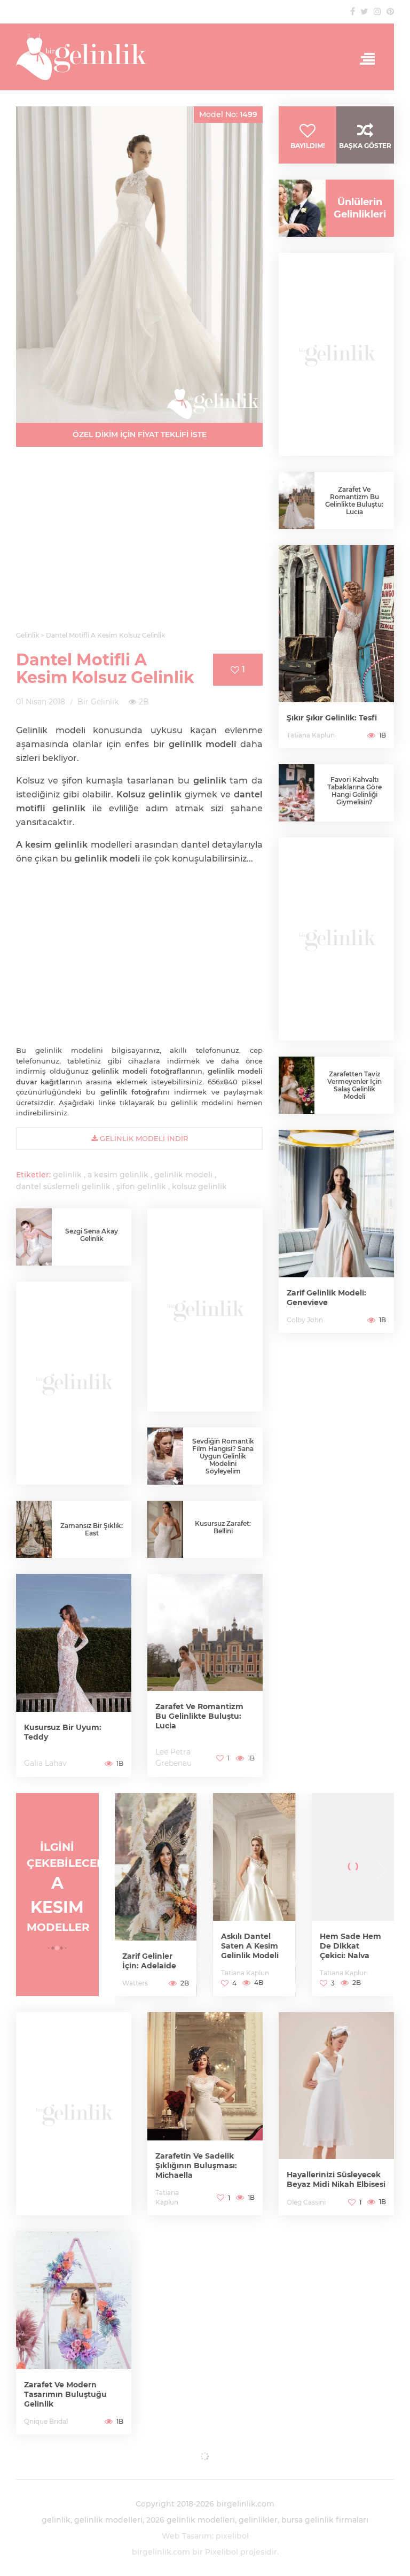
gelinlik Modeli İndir (143, 1138)
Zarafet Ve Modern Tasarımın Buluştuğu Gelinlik (65, 2394)
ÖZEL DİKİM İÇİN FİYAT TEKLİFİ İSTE (140, 434)
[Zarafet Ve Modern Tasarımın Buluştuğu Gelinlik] (74, 2333)
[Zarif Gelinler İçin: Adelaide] (156, 1895)
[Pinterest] (390, 11)
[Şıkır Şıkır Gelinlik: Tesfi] (336, 647)
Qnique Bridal (46, 2421)
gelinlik (67, 1175)
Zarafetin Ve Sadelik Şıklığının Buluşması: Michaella (196, 2166)
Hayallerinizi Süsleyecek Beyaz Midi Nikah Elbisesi (336, 2179)
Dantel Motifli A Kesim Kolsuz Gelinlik (105, 669)
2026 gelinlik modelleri (191, 2520)
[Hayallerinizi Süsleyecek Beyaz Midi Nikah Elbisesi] (336, 2114)
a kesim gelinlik (118, 1175)
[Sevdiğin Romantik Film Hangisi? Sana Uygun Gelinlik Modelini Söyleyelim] (165, 1456)
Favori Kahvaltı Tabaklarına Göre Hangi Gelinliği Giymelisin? (354, 791)
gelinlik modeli (183, 1175)
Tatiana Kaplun (311, 735)
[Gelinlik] (205, 57)
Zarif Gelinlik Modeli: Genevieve (326, 1298)
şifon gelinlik (141, 1186)
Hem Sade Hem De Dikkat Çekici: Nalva (350, 1946)
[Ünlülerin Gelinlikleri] (298, 208)
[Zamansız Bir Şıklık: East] (34, 1529)
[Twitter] (364, 11)
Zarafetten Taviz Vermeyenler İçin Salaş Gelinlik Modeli (354, 1085)
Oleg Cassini (306, 2202)
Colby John (305, 1320)
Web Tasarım (187, 2536)
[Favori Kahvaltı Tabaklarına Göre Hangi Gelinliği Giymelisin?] (297, 793)
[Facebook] (353, 11)
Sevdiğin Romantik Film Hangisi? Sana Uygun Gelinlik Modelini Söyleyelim (223, 1456)
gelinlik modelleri (108, 2520)
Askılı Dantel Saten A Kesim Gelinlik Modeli (250, 1946)
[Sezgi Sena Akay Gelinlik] (34, 1237)
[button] (49, 1948)
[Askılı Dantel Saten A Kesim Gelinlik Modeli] (254, 1895)
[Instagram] (377, 11)
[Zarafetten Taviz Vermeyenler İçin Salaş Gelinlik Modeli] (297, 1085)
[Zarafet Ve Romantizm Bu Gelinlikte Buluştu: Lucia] (205, 1675)
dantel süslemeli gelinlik (63, 1186)
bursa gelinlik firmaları (325, 2520)
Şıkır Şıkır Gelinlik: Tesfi (332, 718)
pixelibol (232, 2536)
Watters (135, 1983)
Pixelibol (222, 2552)
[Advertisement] (139, 545)
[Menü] (364, 59)
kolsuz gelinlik (199, 1186)
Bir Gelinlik (98, 702)
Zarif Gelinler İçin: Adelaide (149, 1961)
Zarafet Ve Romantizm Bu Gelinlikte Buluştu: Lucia (199, 1716)
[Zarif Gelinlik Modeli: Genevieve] (336, 1231)
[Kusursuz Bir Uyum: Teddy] (74, 1675)
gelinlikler (258, 2520)
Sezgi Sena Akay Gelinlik (92, 1235)
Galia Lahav (45, 1763)
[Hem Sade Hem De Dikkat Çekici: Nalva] (353, 1895)
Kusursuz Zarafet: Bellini (223, 1527)
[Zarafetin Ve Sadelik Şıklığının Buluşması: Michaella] (205, 2114)
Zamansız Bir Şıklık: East (92, 1529)
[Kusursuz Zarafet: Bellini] (165, 1532)
